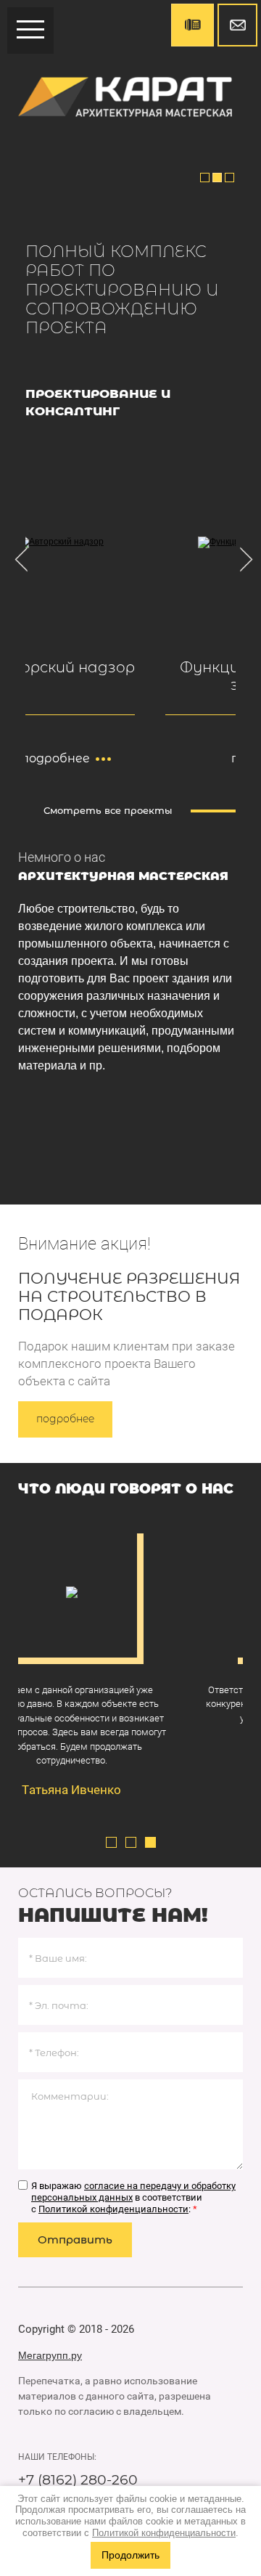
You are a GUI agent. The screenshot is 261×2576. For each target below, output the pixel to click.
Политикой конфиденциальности (113, 2209)
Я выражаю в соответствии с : (133, 2197)
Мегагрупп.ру (50, 2355)
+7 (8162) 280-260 (78, 2480)
